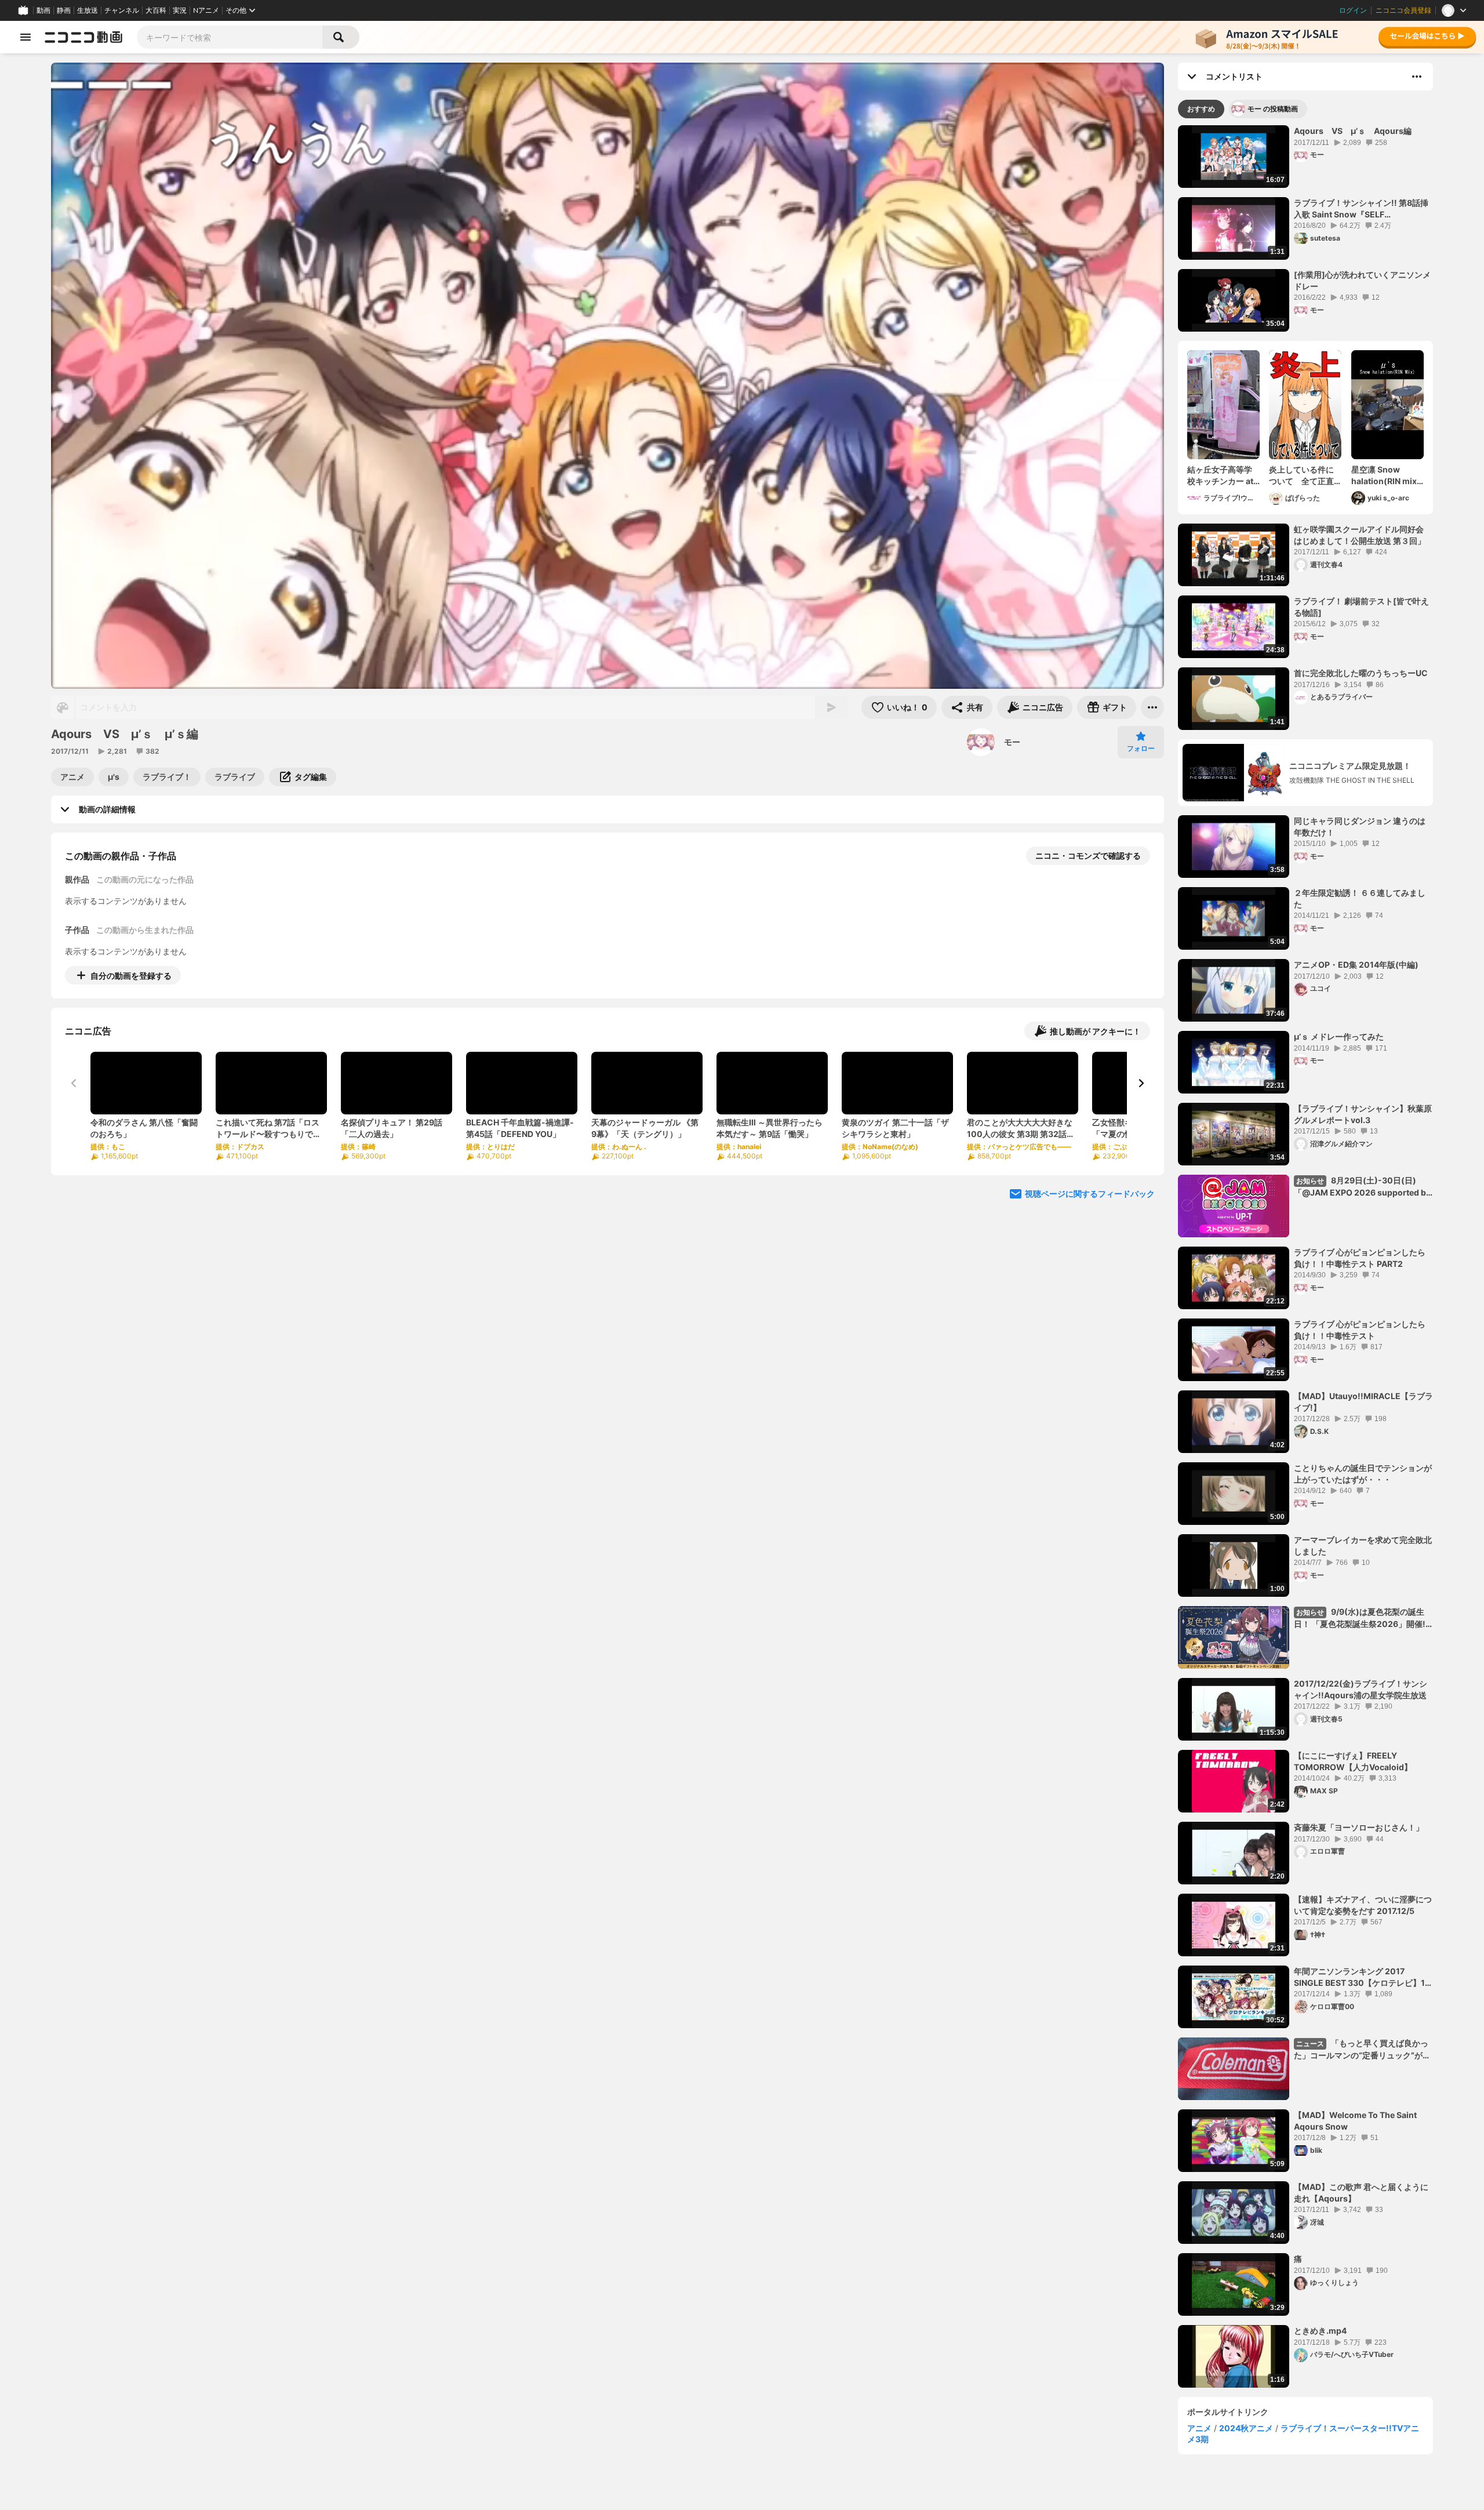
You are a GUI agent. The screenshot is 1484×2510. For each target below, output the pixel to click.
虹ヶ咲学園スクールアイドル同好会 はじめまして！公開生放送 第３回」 (1360, 535)
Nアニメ (206, 10)
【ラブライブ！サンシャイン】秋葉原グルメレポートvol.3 (1363, 1114)
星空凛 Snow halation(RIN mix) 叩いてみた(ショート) (1386, 475)
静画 (64, 10)
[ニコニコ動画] (83, 37)
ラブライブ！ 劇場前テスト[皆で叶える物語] (1361, 607)
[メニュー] (1152, 707)
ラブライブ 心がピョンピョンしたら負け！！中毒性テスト (1360, 1330)
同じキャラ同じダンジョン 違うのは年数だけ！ (1360, 827)
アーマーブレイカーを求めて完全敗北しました (1363, 1545)
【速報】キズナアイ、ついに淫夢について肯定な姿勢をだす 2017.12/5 (1363, 1905)
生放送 (88, 10)
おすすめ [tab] (1201, 109)
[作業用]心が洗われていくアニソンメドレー (1362, 280)
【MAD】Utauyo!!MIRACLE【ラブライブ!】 (1363, 1402)
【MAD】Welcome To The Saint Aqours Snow (1355, 2121)
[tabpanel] (1305, 1256)
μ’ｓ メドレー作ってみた (1339, 1036)
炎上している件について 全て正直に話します (1301, 475)
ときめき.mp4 (1320, 2331)
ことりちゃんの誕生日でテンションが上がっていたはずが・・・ (1363, 1474)
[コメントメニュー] (1417, 77)
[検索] (341, 37)
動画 (43, 10)
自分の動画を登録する (131, 976)
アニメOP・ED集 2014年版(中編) (1356, 965)
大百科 (156, 10)
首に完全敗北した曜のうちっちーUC (1361, 673)
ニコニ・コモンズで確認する (1088, 856)
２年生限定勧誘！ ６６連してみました (1360, 898)
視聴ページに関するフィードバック (1090, 1194)
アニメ (1199, 2428)
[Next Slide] (1141, 1083)
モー (1012, 742)
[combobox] (230, 37)
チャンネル (122, 10)
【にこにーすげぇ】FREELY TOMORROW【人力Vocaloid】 (1353, 1761)
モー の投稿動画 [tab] (1273, 109)
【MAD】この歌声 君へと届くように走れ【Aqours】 (1361, 2193)
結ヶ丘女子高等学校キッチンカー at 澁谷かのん (1220, 475)
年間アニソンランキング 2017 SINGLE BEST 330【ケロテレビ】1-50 (1361, 1977)
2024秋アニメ (1246, 2428)
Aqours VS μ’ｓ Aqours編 (1353, 131)
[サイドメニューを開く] (26, 37)
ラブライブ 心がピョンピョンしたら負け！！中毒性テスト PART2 (1360, 1258)
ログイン (1353, 10)
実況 (180, 10)
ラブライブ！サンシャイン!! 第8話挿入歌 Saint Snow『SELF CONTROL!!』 (1361, 209)
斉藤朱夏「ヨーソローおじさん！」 (1359, 1827)
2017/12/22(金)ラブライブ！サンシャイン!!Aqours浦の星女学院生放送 (1361, 1689)
